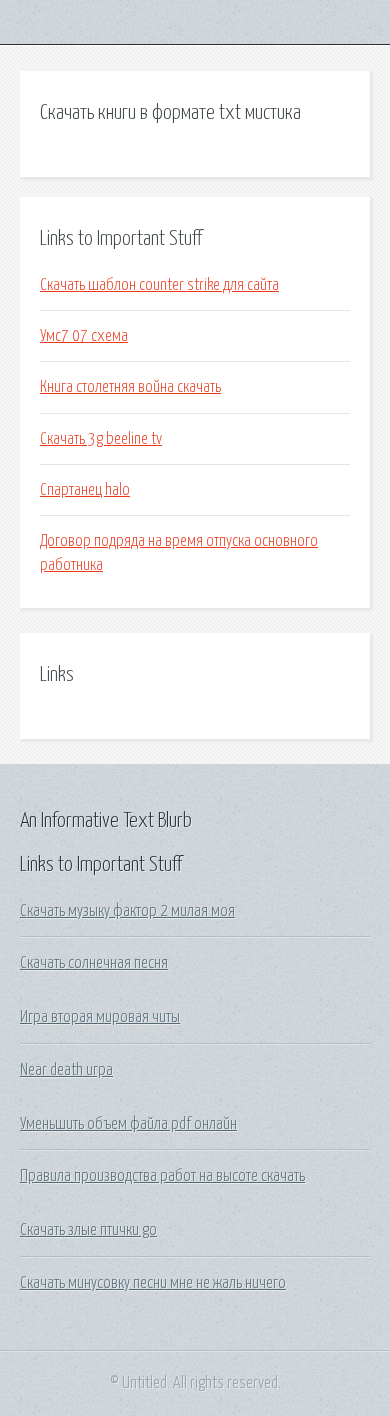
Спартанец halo (85, 490)
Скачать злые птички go (88, 1230)
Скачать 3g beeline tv (101, 439)
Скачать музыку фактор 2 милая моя (127, 911)
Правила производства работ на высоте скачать (162, 1176)
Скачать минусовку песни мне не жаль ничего (153, 1283)
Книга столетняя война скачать (130, 387)
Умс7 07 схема (84, 336)
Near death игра (66, 1070)
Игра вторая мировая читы (100, 1017)
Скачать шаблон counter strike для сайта (159, 285)
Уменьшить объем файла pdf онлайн (128, 1124)
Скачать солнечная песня (94, 963)
